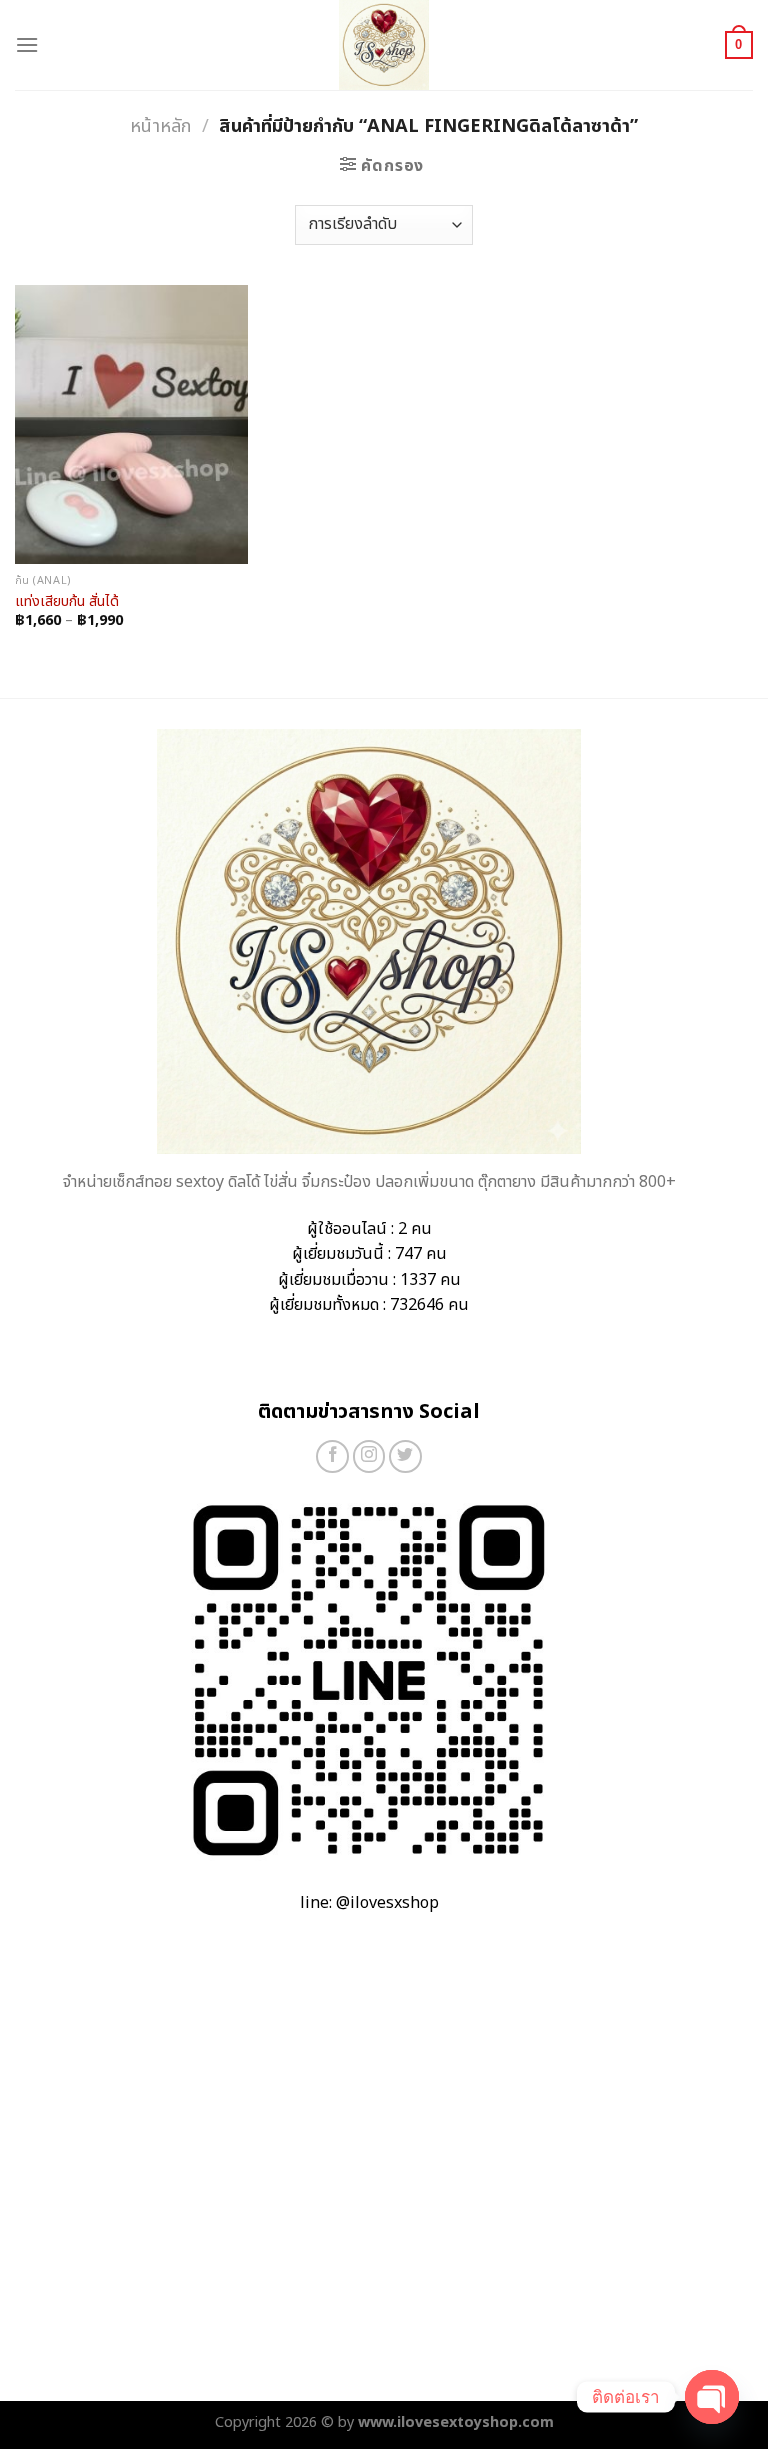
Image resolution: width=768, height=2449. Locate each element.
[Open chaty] (712, 2397)
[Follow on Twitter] (405, 1456)
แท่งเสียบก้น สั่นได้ (67, 602)
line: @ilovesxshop (369, 1903)
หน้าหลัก (160, 126)
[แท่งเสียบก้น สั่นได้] (131, 424)
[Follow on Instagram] (369, 1456)
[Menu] (27, 44)
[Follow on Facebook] (332, 1456)
